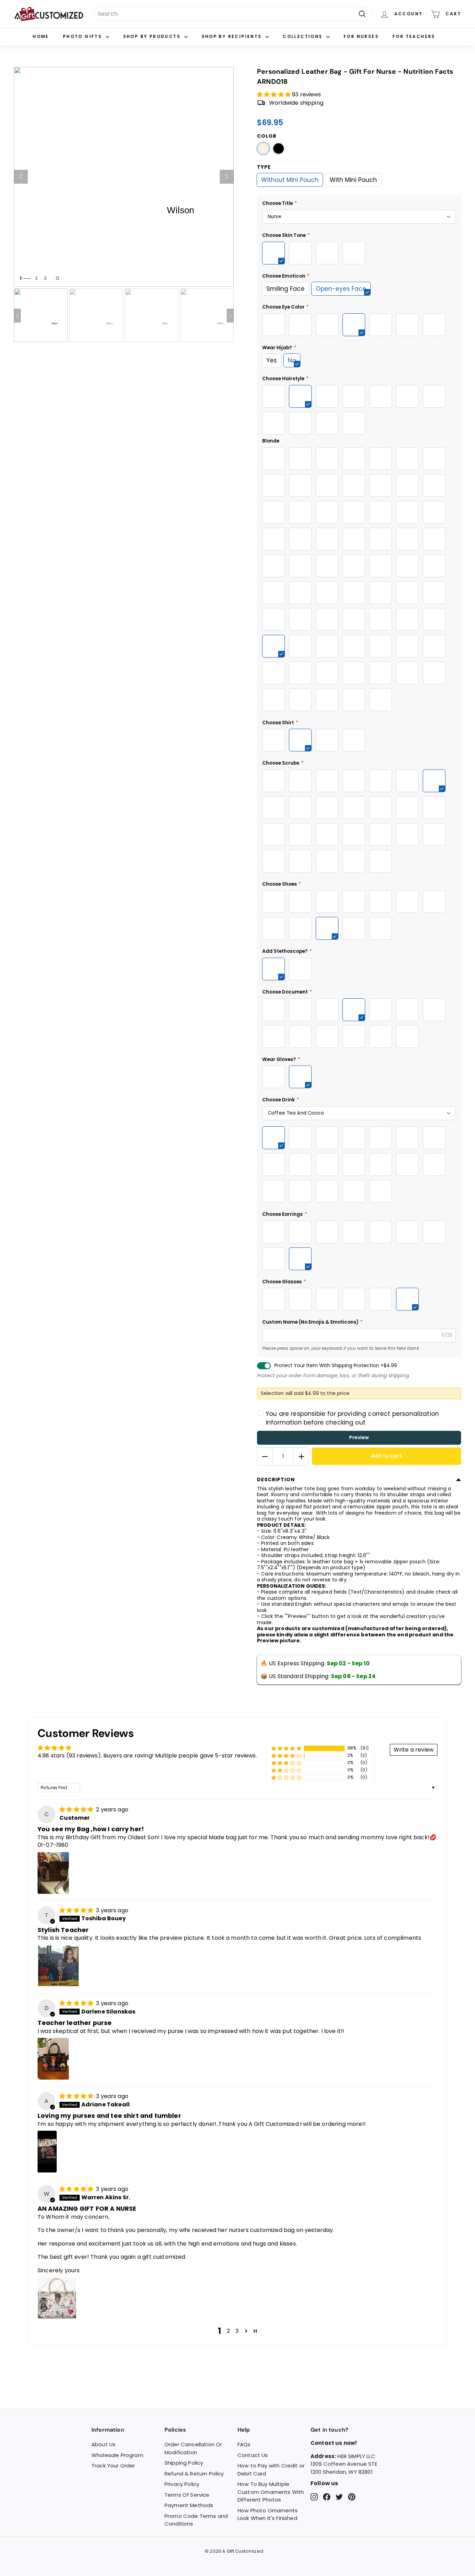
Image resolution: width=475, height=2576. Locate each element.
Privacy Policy (182, 2484)
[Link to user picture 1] (53, 1873)
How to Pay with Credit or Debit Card (271, 2470)
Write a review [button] (414, 1750)
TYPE (264, 167)
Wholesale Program (117, 2455)
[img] (77, 1809)
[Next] (227, 177)
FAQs (244, 2444)
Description (276, 1480)
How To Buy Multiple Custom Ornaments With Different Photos (271, 2492)
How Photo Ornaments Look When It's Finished (268, 2514)
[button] (275, 94)
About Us (103, 2444)
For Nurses (361, 36)
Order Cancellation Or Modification (193, 2448)
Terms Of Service (187, 2495)
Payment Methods (189, 2505)
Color (267, 136)
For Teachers (414, 36)
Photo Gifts (83, 36)
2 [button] (228, 2331)
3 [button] (237, 2331)
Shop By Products (153, 36)
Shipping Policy (184, 2463)
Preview (359, 1437)
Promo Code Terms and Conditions (196, 2520)
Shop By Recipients (233, 36)
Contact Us (253, 2455)
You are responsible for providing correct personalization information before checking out (352, 1418)
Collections (304, 36)
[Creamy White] (263, 149)
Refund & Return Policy (194, 2474)
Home (41, 36)
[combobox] (233, 14)
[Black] (279, 149)
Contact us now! (334, 2443)
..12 (56, 278)
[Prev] (21, 177)
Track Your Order (113, 2466)
